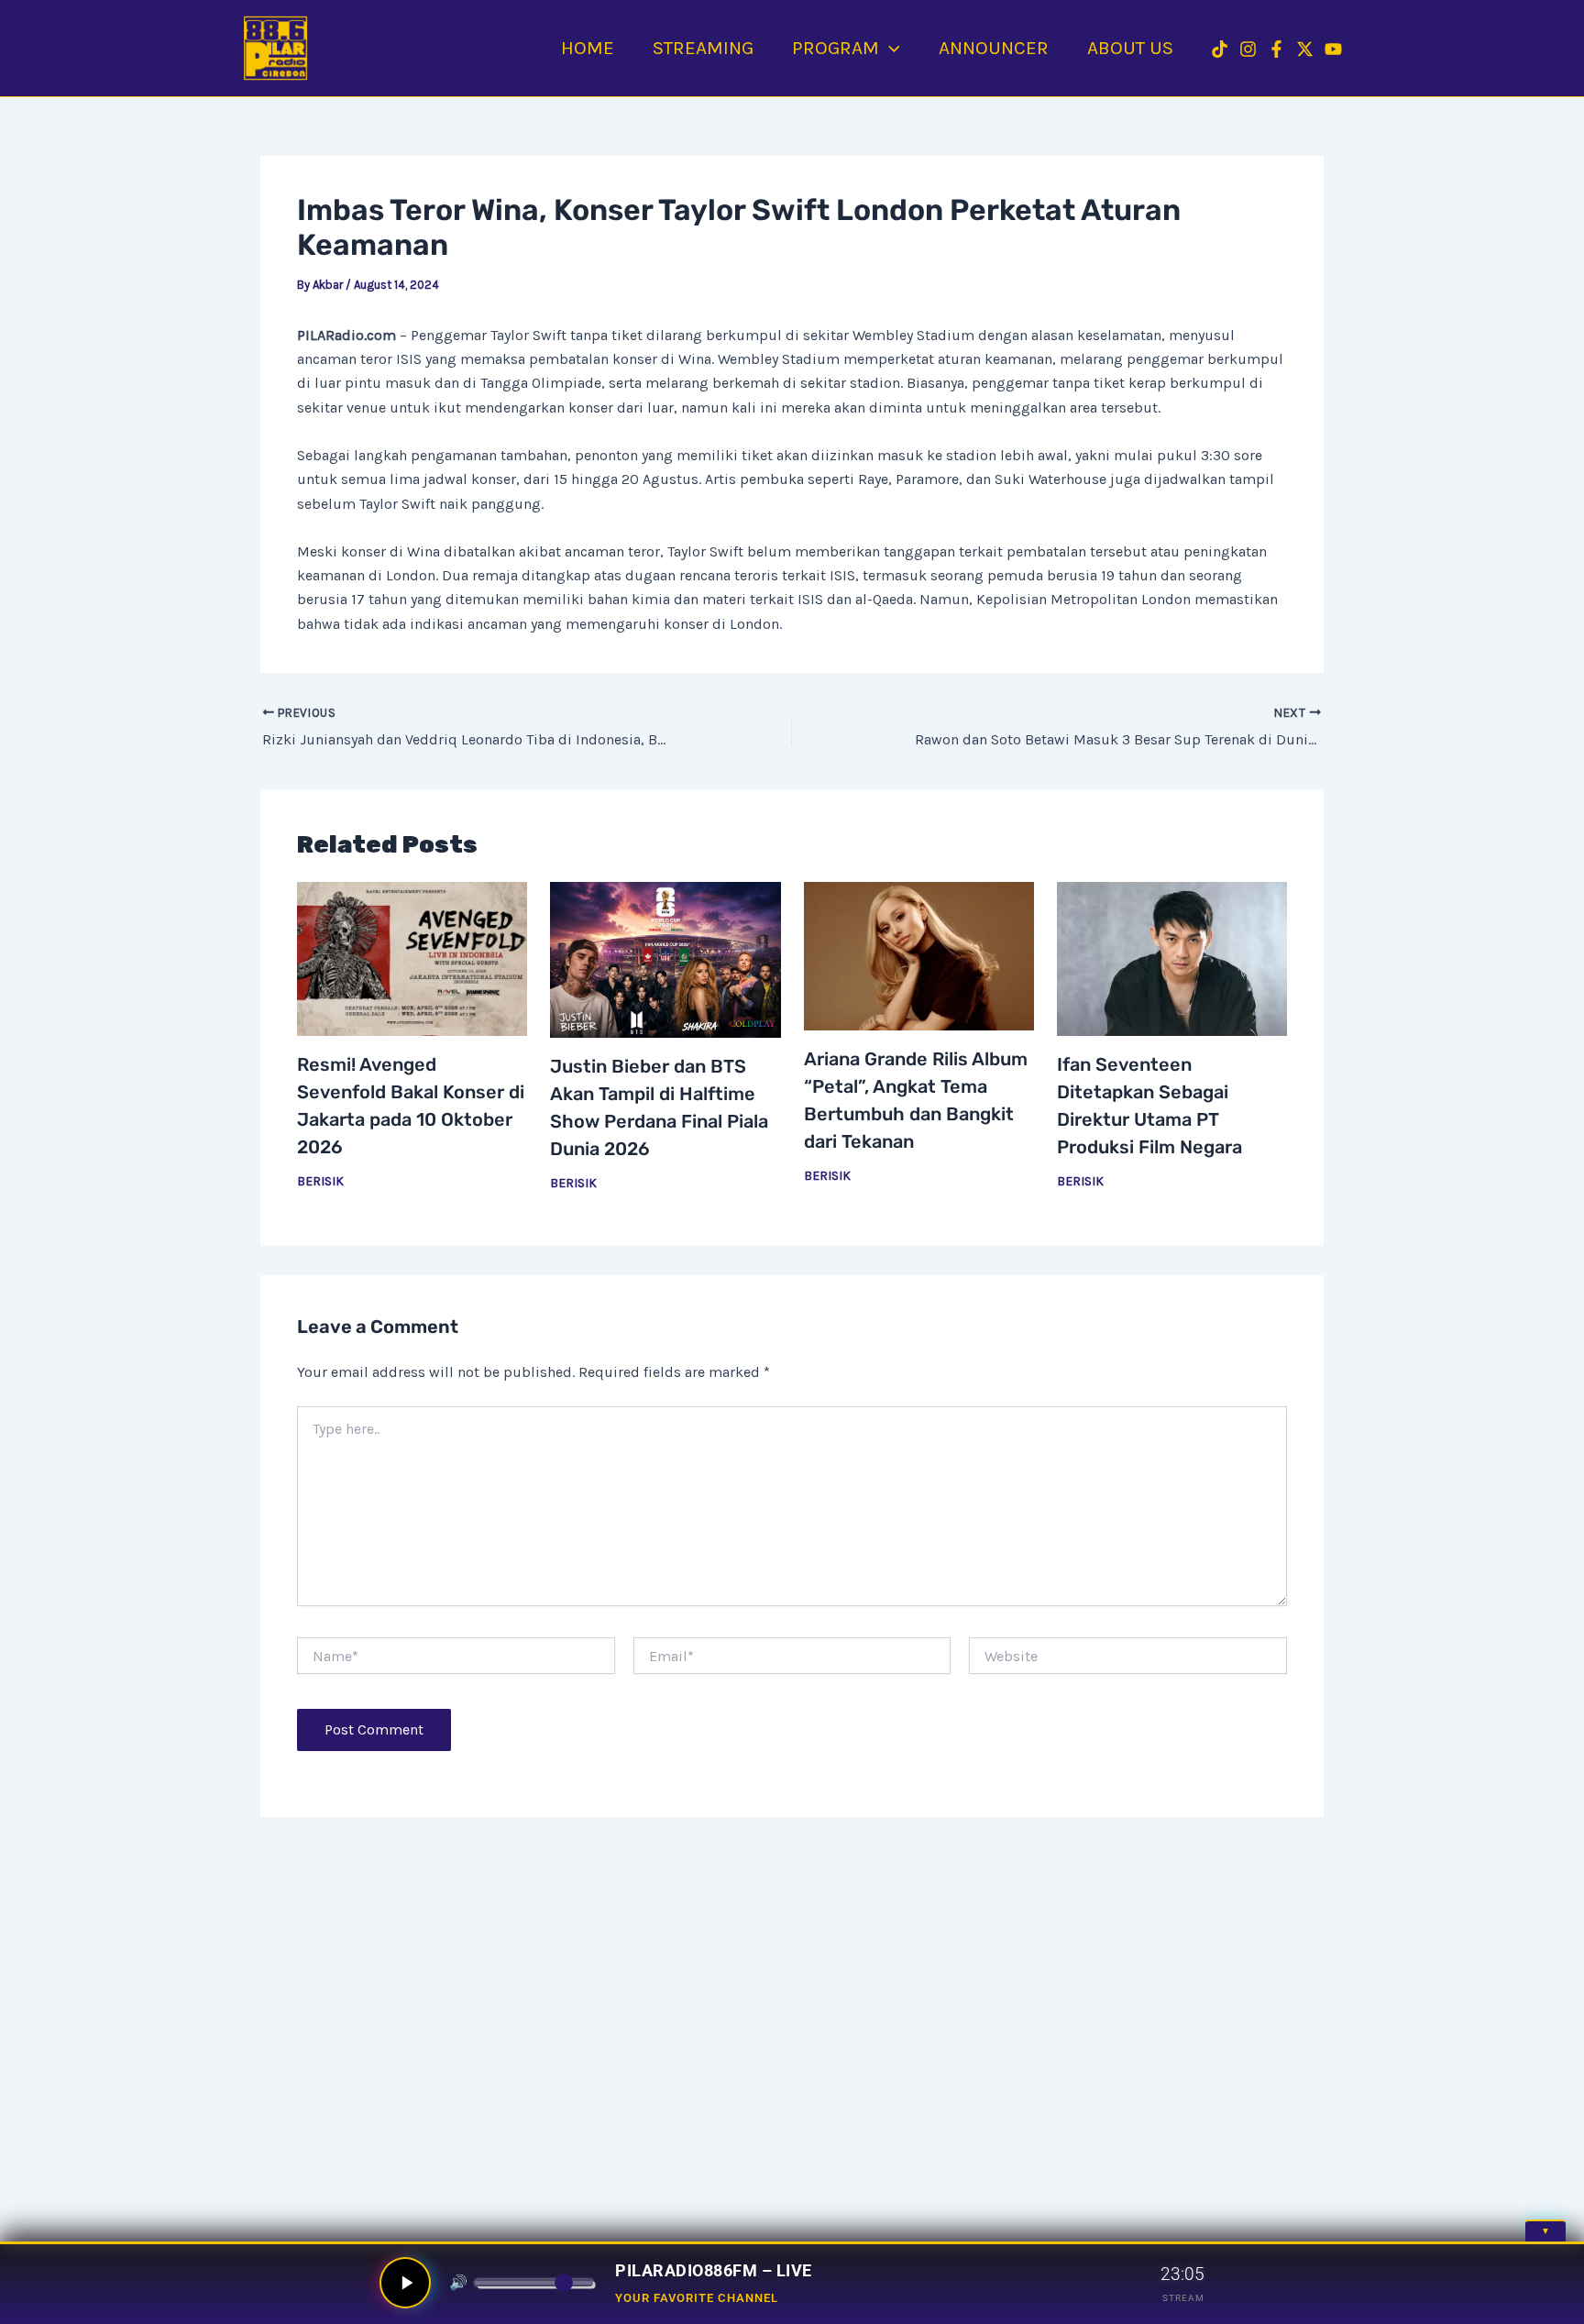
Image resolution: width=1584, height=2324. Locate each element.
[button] (890, 48)
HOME (588, 48)
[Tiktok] (1220, 49)
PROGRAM (836, 48)
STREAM (1183, 2298)
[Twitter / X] (1305, 49)
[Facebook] (1276, 49)
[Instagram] (1248, 49)
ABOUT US (1130, 48)
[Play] (405, 2283)
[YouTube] (1333, 49)
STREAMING (703, 48)
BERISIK (320, 1181)
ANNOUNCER (994, 48)
